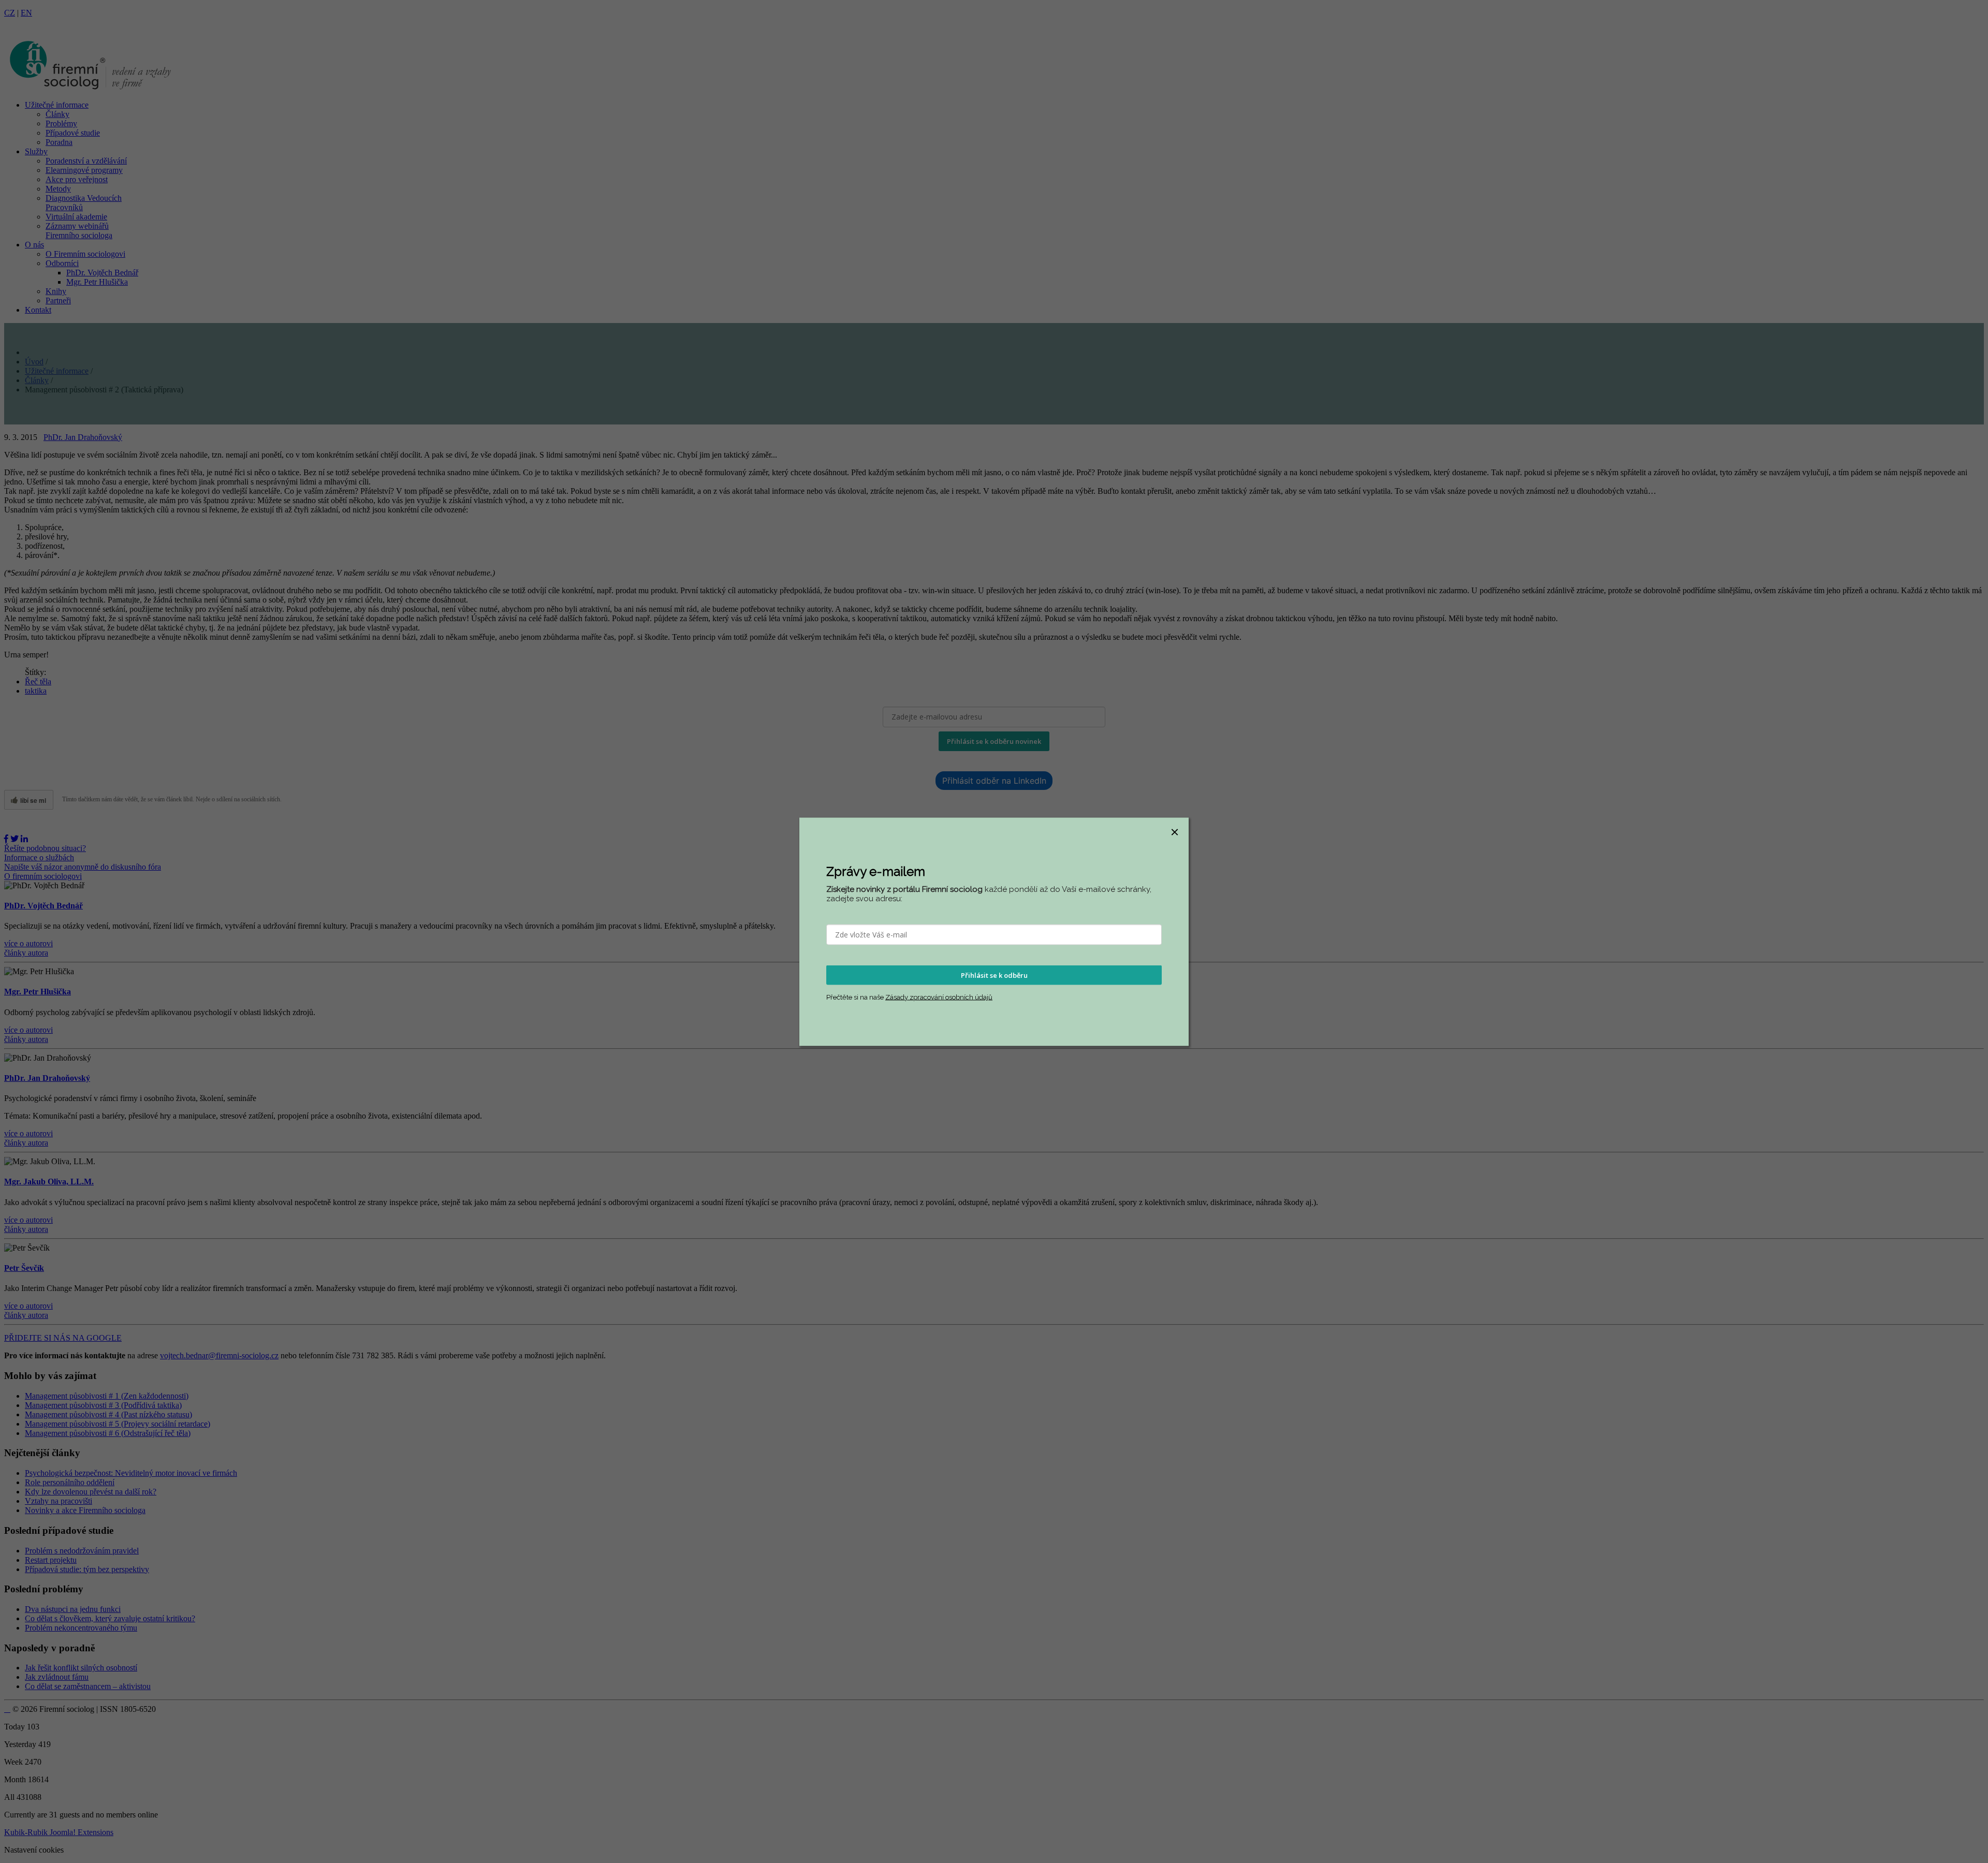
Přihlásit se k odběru (994, 975)
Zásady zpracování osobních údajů (939, 997)
